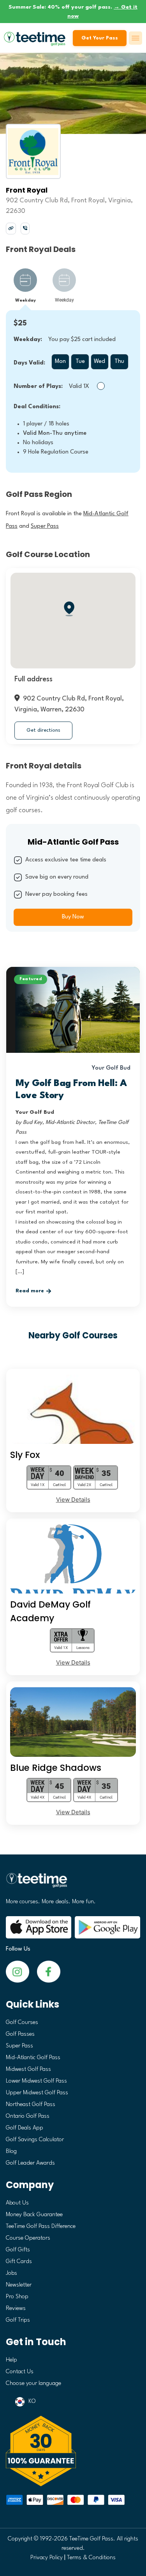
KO (32, 2402)
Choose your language (33, 2384)
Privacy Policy (47, 2558)
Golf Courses (22, 2023)
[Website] (11, 228)
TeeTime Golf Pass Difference (41, 2227)
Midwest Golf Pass (28, 2070)
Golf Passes (20, 2034)
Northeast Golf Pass (31, 2105)
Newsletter (19, 2285)
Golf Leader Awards (30, 2163)
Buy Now (73, 917)
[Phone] (25, 228)
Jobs (11, 2273)
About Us (17, 2203)
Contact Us (20, 2372)
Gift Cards (19, 2262)
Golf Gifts (18, 2250)
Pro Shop (17, 2297)
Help (11, 2360)
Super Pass (19, 2046)
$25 (20, 323)
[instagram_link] (49, 1971)
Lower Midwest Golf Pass (36, 2081)
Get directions (43, 730)
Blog (11, 2152)
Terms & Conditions (91, 2558)
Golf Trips (18, 2320)
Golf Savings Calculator (35, 2140)
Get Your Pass (100, 38)
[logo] (73, 1883)
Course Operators (28, 2238)
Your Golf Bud (111, 1068)
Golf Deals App (25, 2128)
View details (73, 1500)
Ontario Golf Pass (28, 2116)
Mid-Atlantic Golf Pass (33, 2058)
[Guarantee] (73, 2451)
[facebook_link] (18, 1971)
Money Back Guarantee (34, 2215)
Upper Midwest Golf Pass (37, 2093)
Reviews (16, 2309)
